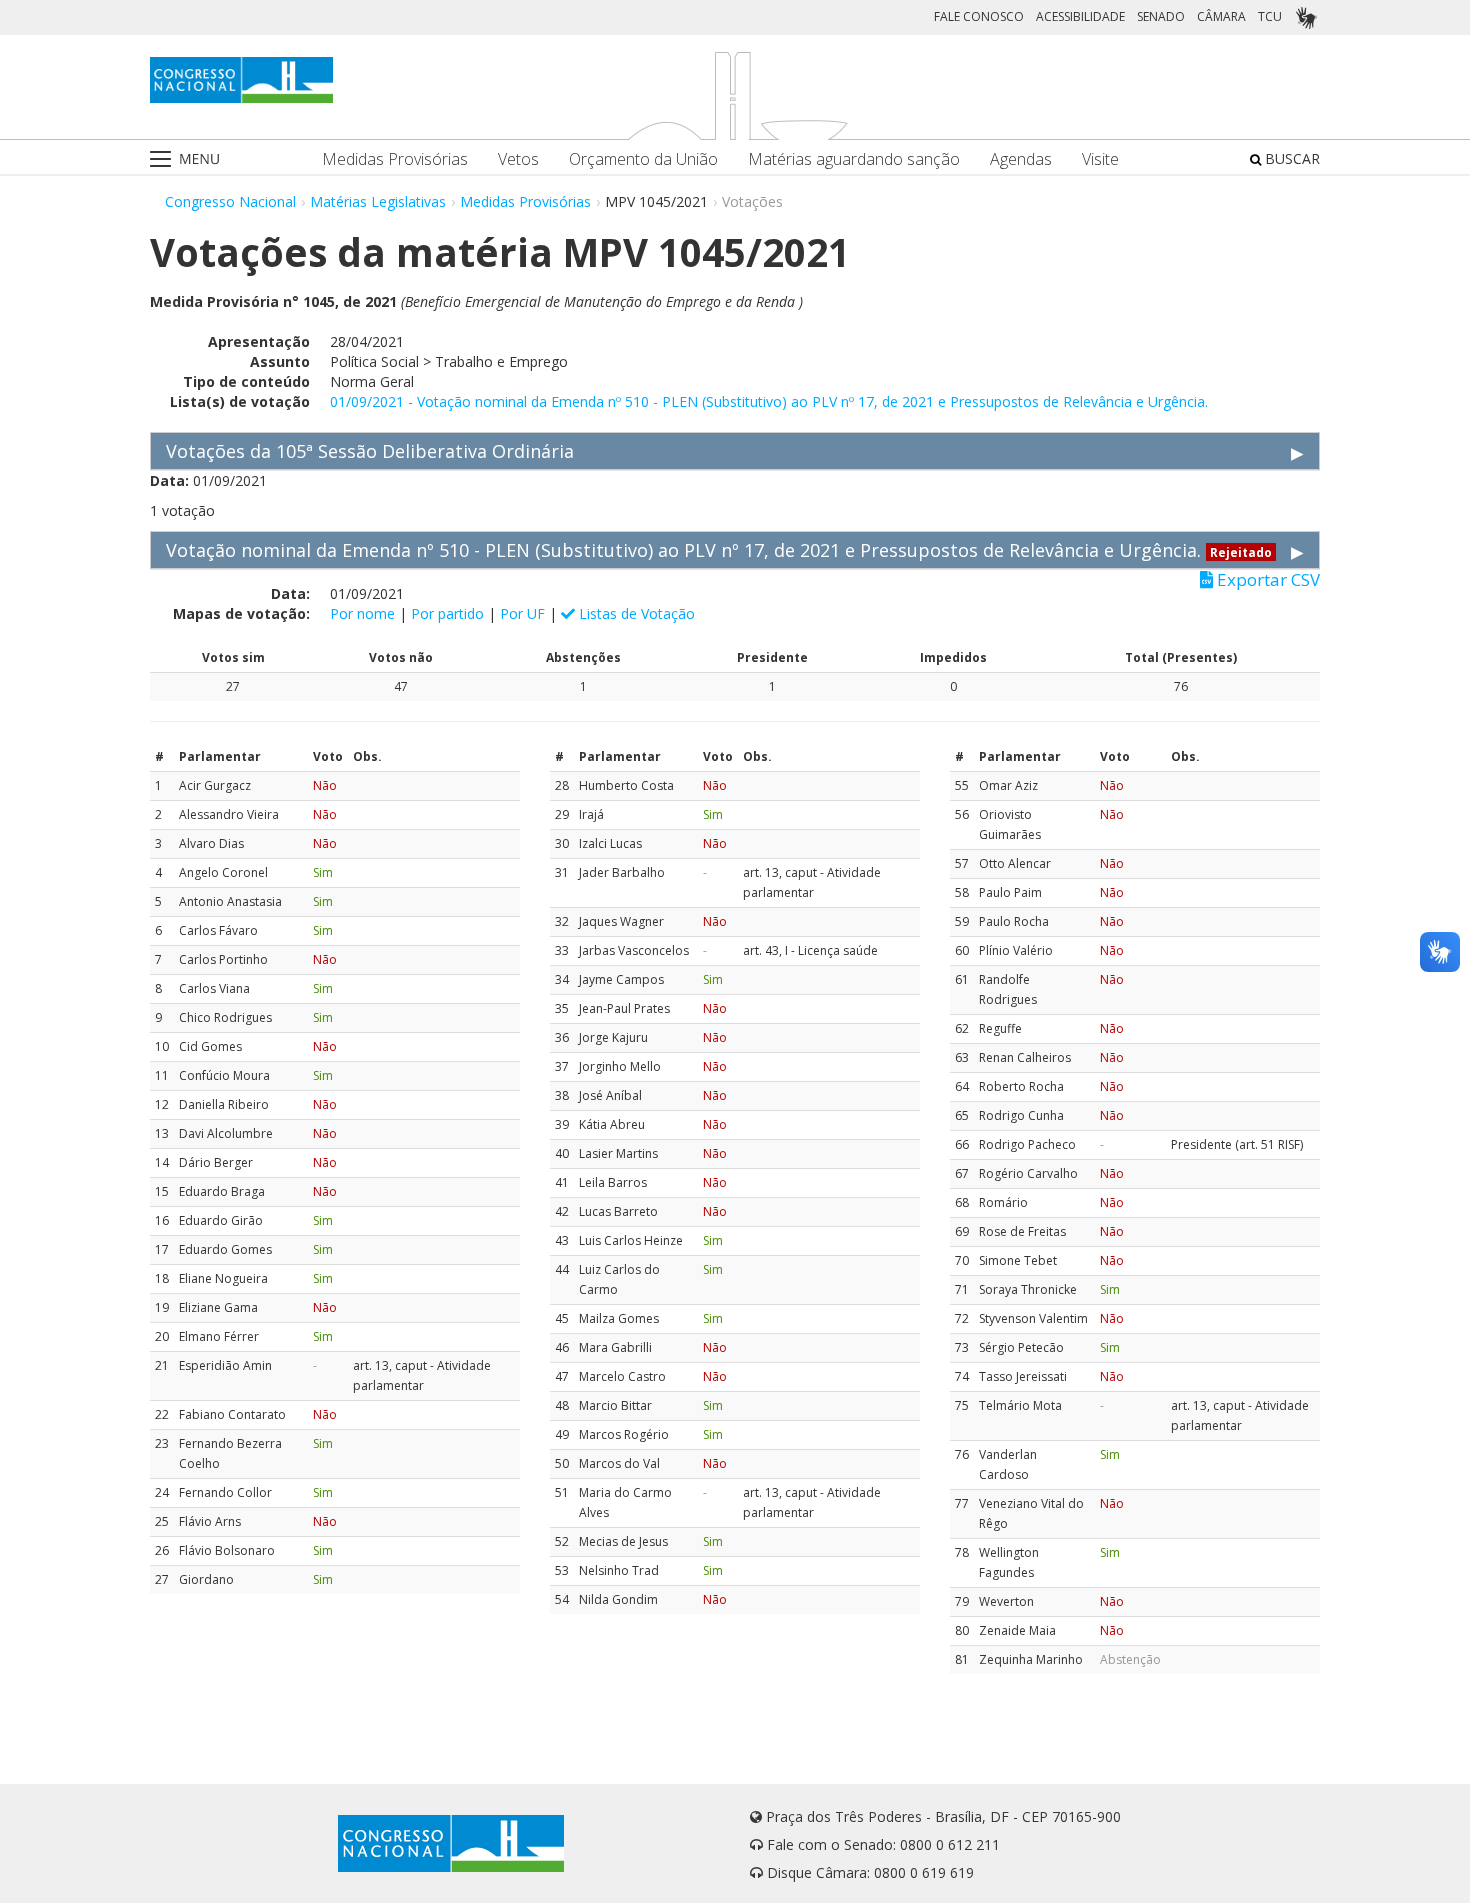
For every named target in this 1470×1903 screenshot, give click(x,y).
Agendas (1021, 159)
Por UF (522, 613)
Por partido (447, 613)
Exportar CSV (1266, 580)
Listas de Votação (635, 613)
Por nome (362, 613)
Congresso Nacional (230, 201)
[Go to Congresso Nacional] (241, 80)
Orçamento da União (643, 159)
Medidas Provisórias (395, 159)
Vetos (518, 159)
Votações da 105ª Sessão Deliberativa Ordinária (370, 451)
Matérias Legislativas (378, 201)
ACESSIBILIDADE (1080, 16)
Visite (1100, 159)
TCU (1270, 16)
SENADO (1161, 16)
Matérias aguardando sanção (854, 159)
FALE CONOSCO (979, 16)
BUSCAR (1290, 158)
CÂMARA (1221, 16)
